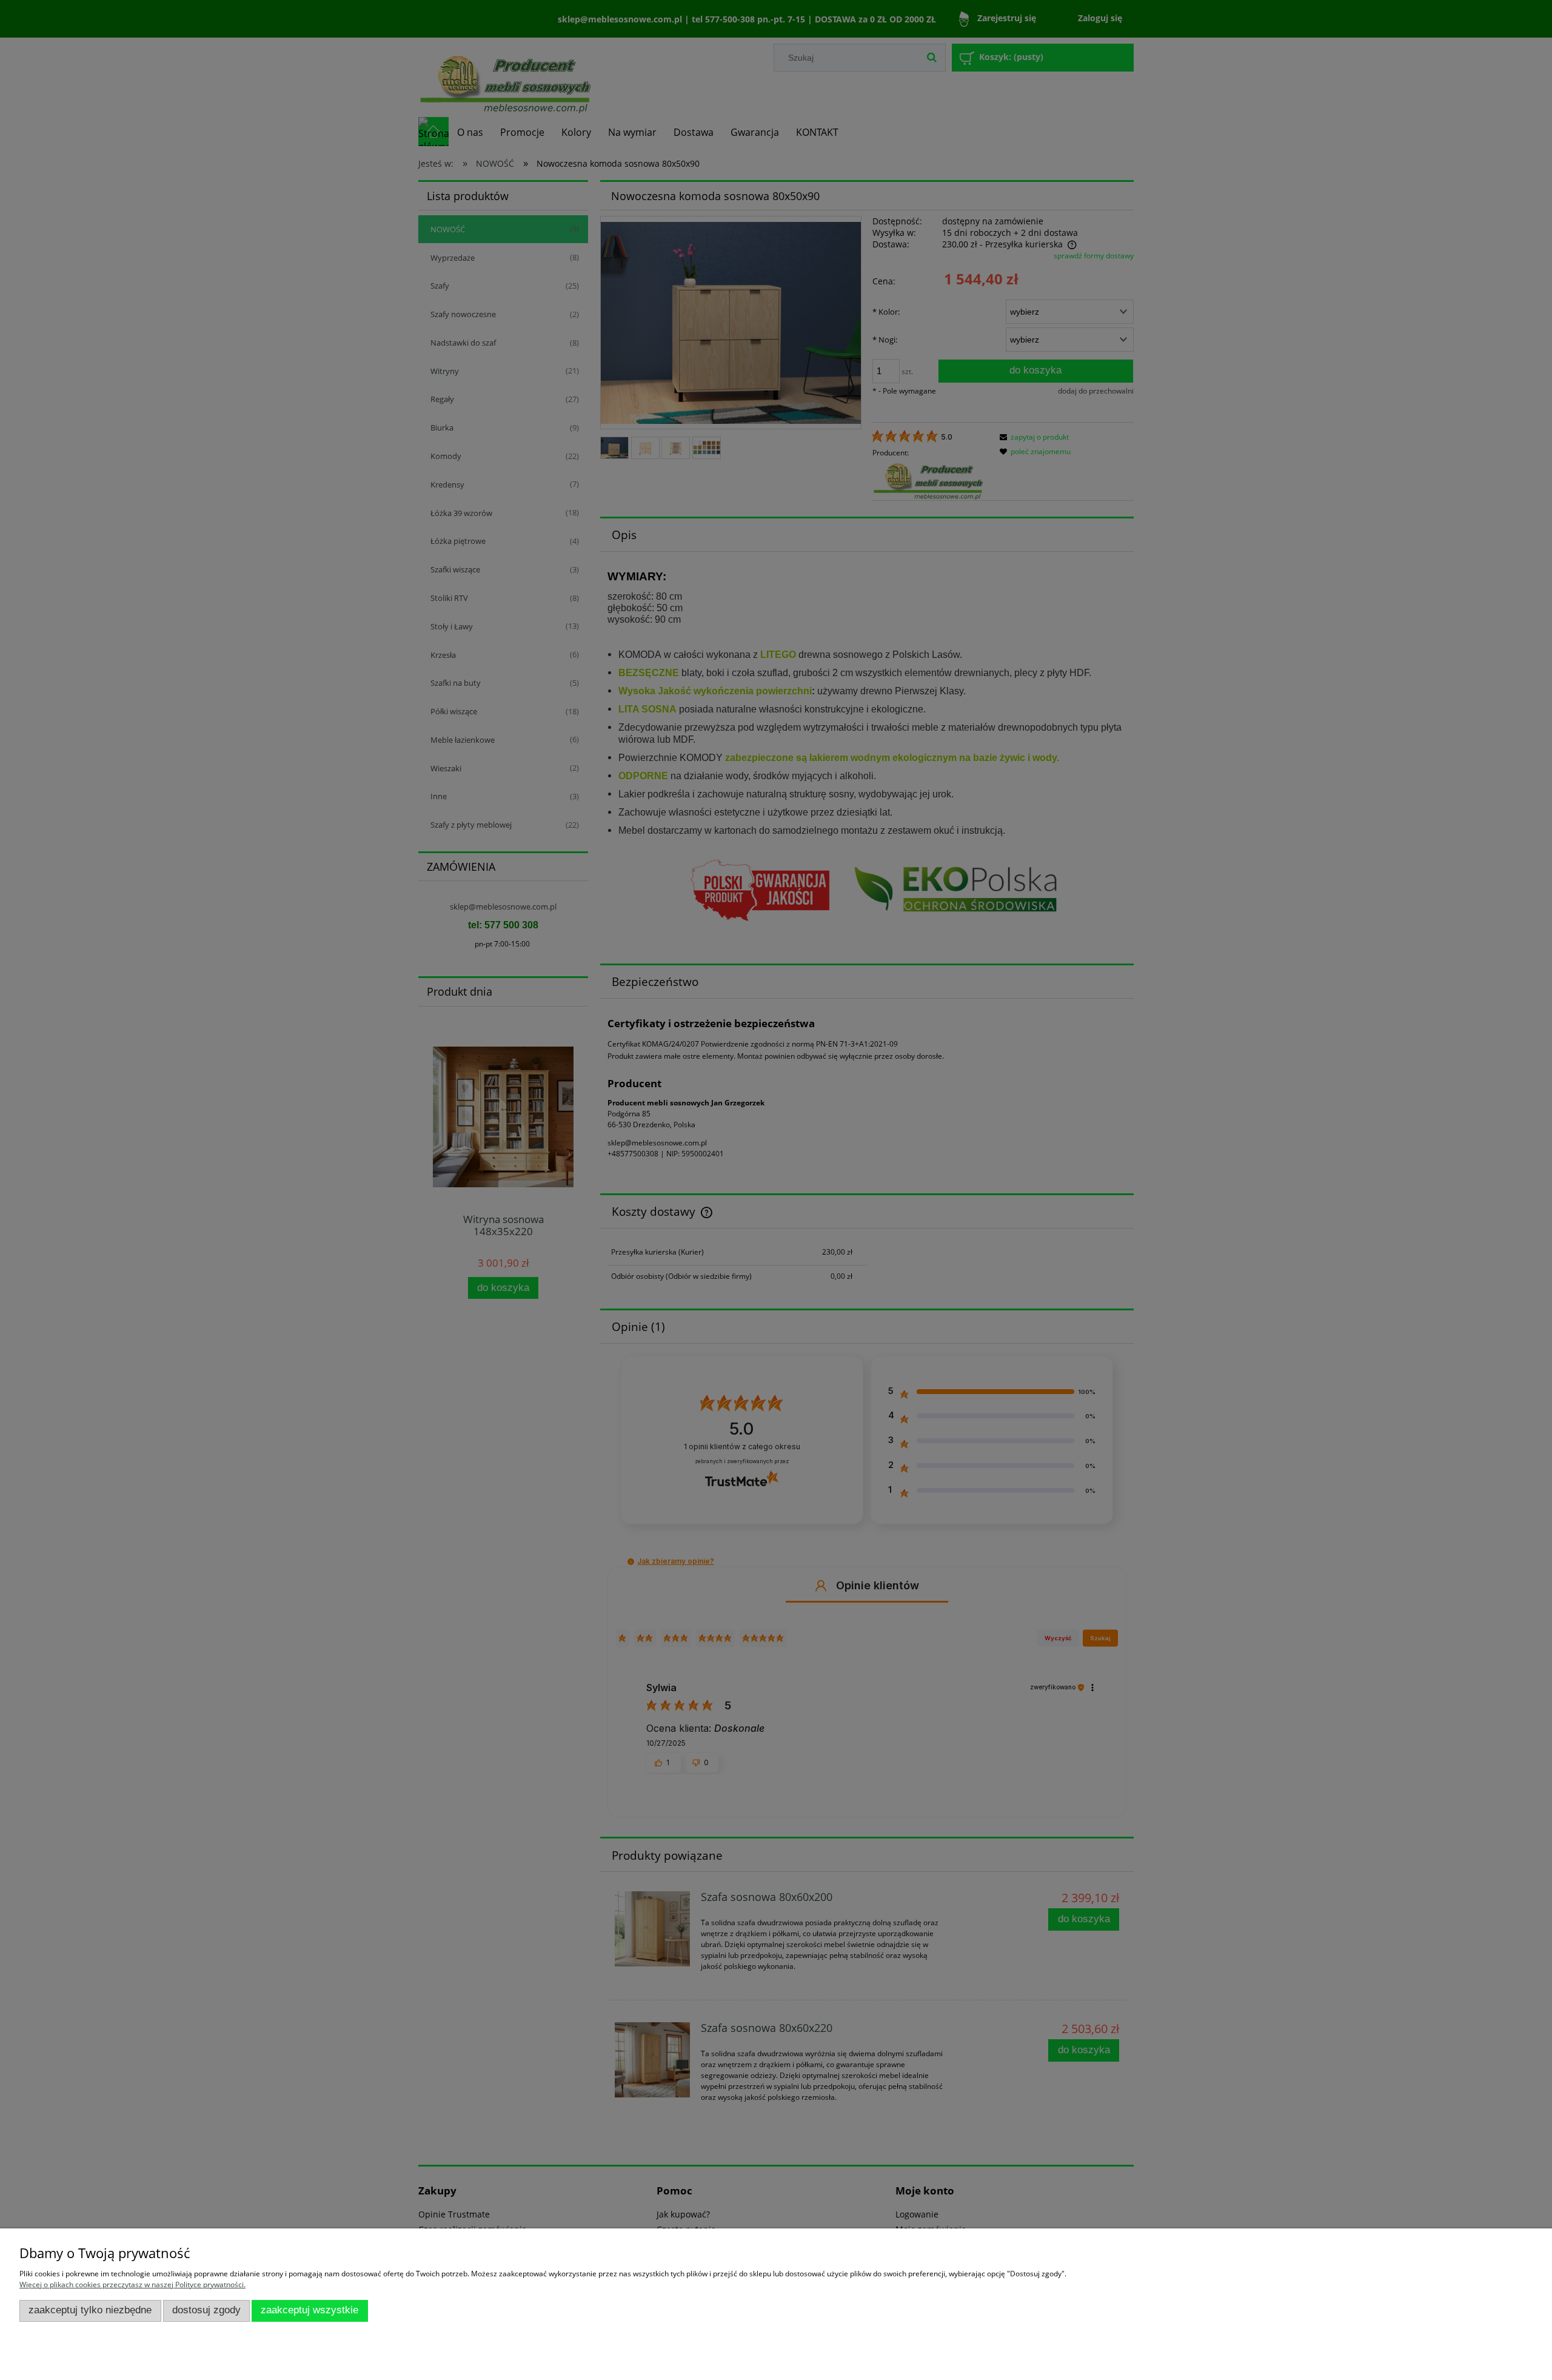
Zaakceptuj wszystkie (309, 2310)
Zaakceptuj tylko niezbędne (90, 2310)
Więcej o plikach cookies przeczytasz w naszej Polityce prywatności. (132, 2284)
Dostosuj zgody (206, 2310)
